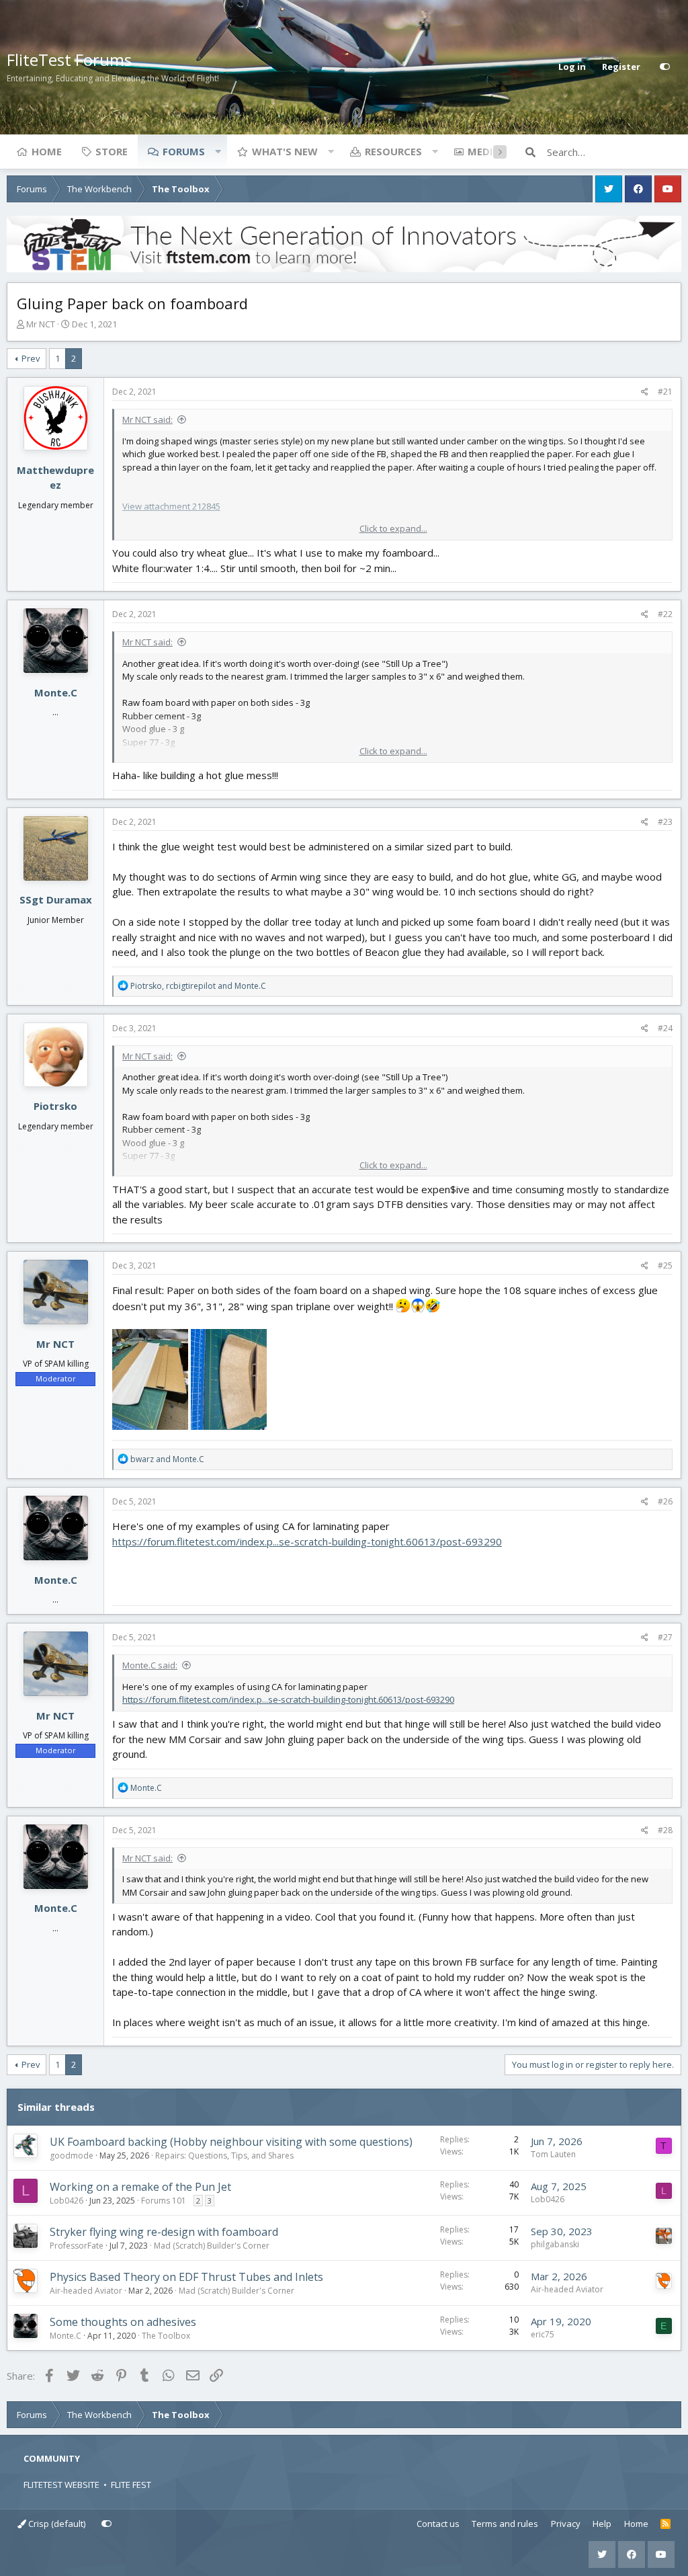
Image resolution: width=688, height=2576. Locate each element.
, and (198, 986)
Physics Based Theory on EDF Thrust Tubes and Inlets (186, 2277)
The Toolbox (166, 2336)
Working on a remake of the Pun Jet (140, 2187)
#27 (665, 1637)
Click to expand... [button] (393, 528)
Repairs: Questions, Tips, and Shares (224, 2156)
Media (484, 151)
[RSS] (665, 2524)
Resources (393, 151)
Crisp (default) (56, 2524)
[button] (218, 151)
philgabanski (555, 2244)
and (167, 1459)
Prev (31, 358)
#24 (665, 1028)
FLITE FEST (131, 2485)
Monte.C (56, 692)
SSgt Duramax (56, 899)
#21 (665, 392)
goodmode (72, 2156)
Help (602, 2524)
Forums (184, 151)
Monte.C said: (150, 1665)
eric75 (543, 2334)
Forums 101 (164, 2201)
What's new (285, 151)
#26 (665, 1501)
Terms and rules (505, 2524)
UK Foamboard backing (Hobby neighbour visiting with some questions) (231, 2142)
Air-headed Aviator (86, 2291)
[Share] (645, 392)
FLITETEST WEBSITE (61, 2485)
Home (47, 151)
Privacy (566, 2524)
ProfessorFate (77, 2246)
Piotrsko (55, 1106)
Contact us (438, 2524)
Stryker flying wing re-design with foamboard (164, 2232)
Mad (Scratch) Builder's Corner (212, 2246)
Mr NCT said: (147, 419)
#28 (665, 1830)
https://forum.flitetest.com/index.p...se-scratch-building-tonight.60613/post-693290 (307, 1541)
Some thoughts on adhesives (123, 2322)
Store (112, 151)
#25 (665, 1265)
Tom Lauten (553, 2154)
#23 (665, 822)
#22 (665, 614)
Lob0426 (67, 2201)
